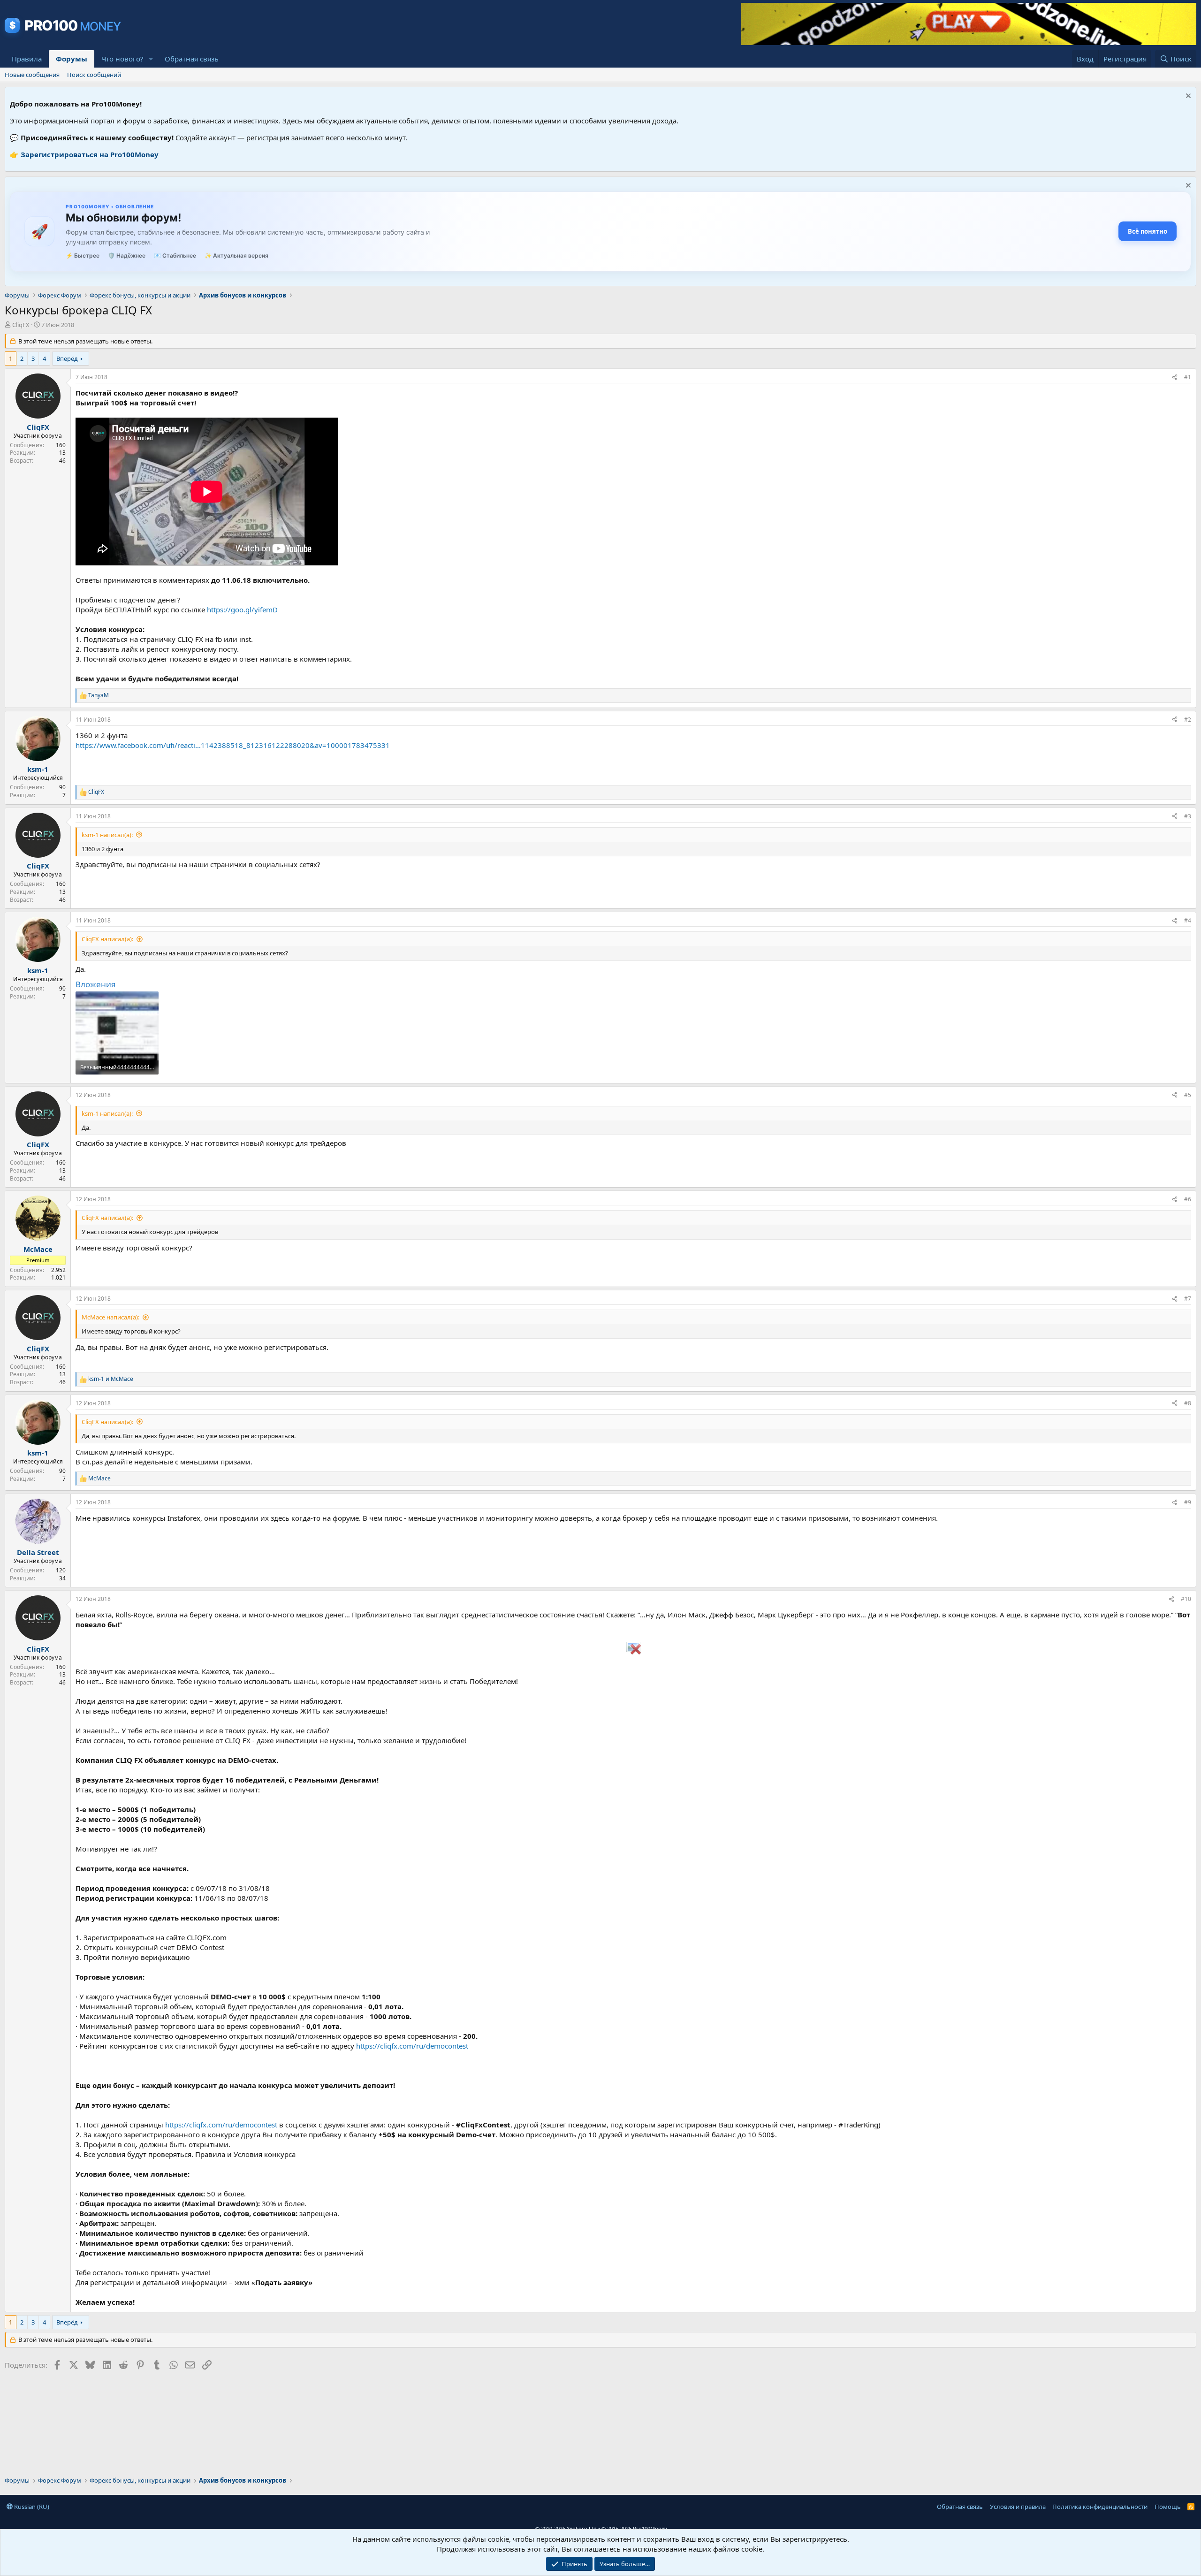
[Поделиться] (1175, 377)
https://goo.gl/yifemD (242, 610)
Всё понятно (1148, 231)
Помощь (1168, 2507)
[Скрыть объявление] (1187, 97)
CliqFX (21, 325)
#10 (1186, 1599)
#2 (1188, 720)
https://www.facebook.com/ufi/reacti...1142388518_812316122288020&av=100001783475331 (233, 745)
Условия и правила (1018, 2507)
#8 (1188, 1403)
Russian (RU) (31, 2507)
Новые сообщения (32, 75)
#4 (1188, 920)
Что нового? (122, 59)
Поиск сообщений (94, 75)
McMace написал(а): (110, 1317)
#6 (1188, 1199)
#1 (1188, 377)
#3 (1188, 816)
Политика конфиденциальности (1100, 2507)
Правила (27, 59)
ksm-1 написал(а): (107, 835)
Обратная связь (192, 59)
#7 (1188, 1299)
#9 (1188, 1502)
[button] (151, 59)
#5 (1188, 1095)
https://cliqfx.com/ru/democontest (412, 2046)
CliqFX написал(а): (107, 939)
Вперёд (67, 358)
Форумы (72, 59)
